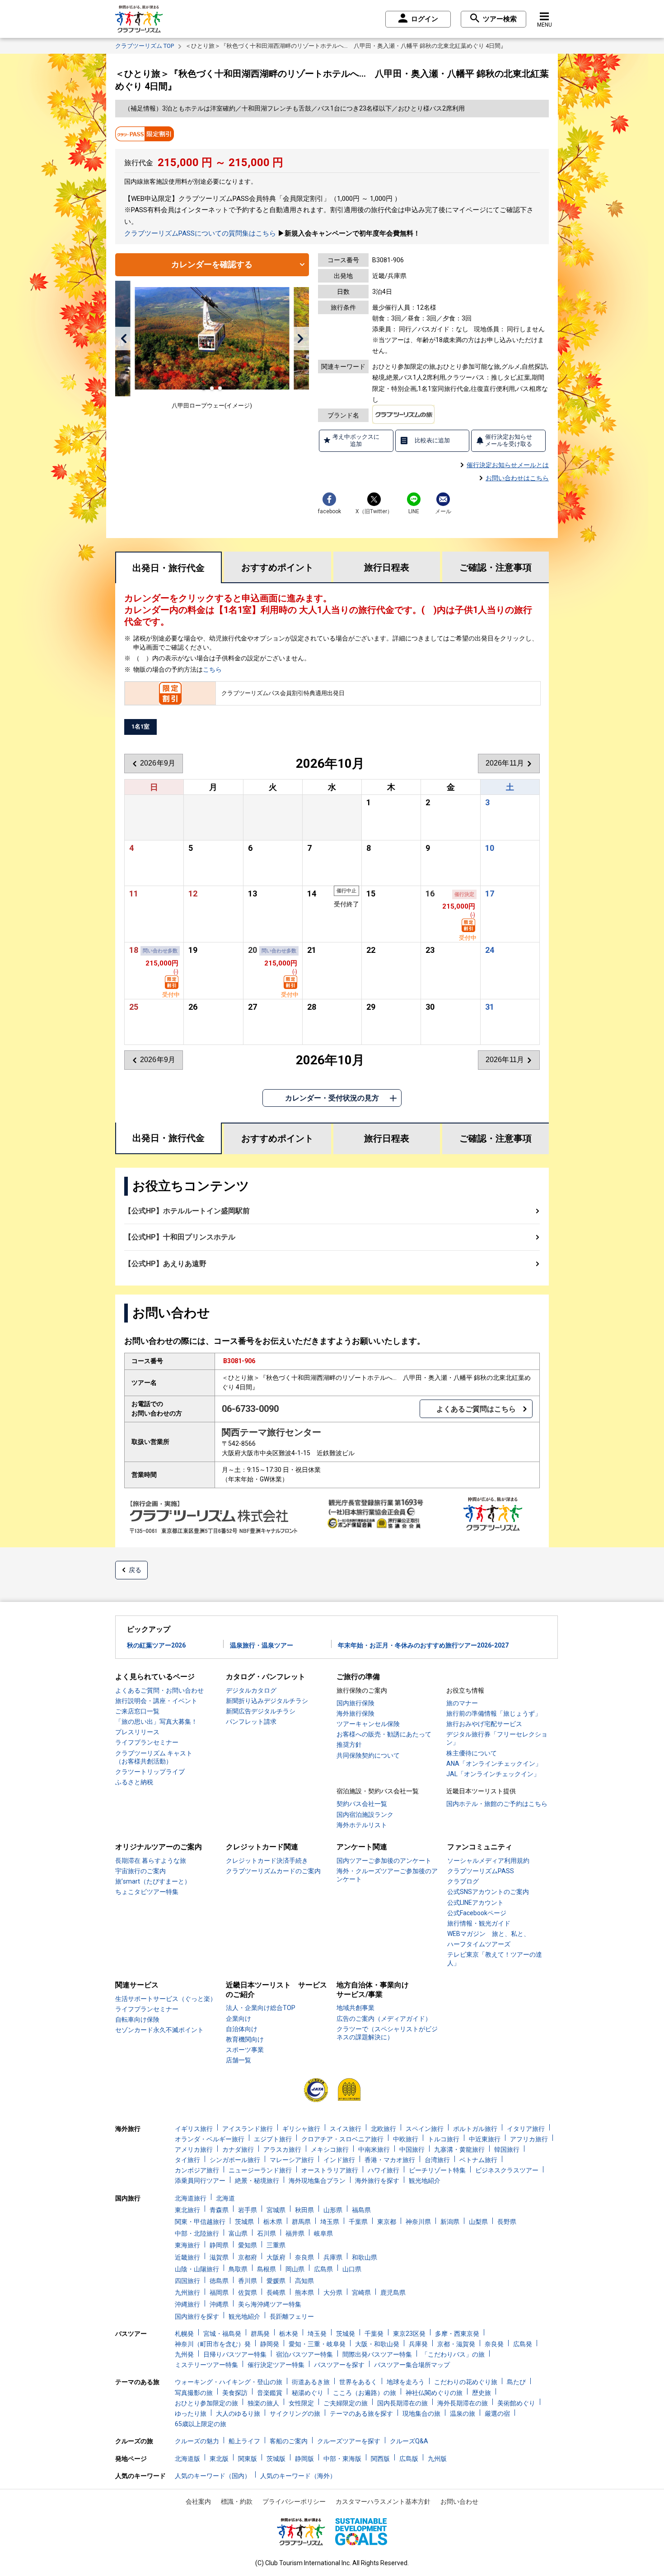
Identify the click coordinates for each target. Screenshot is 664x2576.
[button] (124, 339)
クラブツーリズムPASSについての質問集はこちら (200, 233)
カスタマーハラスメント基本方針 (383, 2502)
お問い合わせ (459, 2502)
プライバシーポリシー (294, 2502)
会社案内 (198, 2502)
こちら (212, 669)
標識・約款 (237, 2502)
